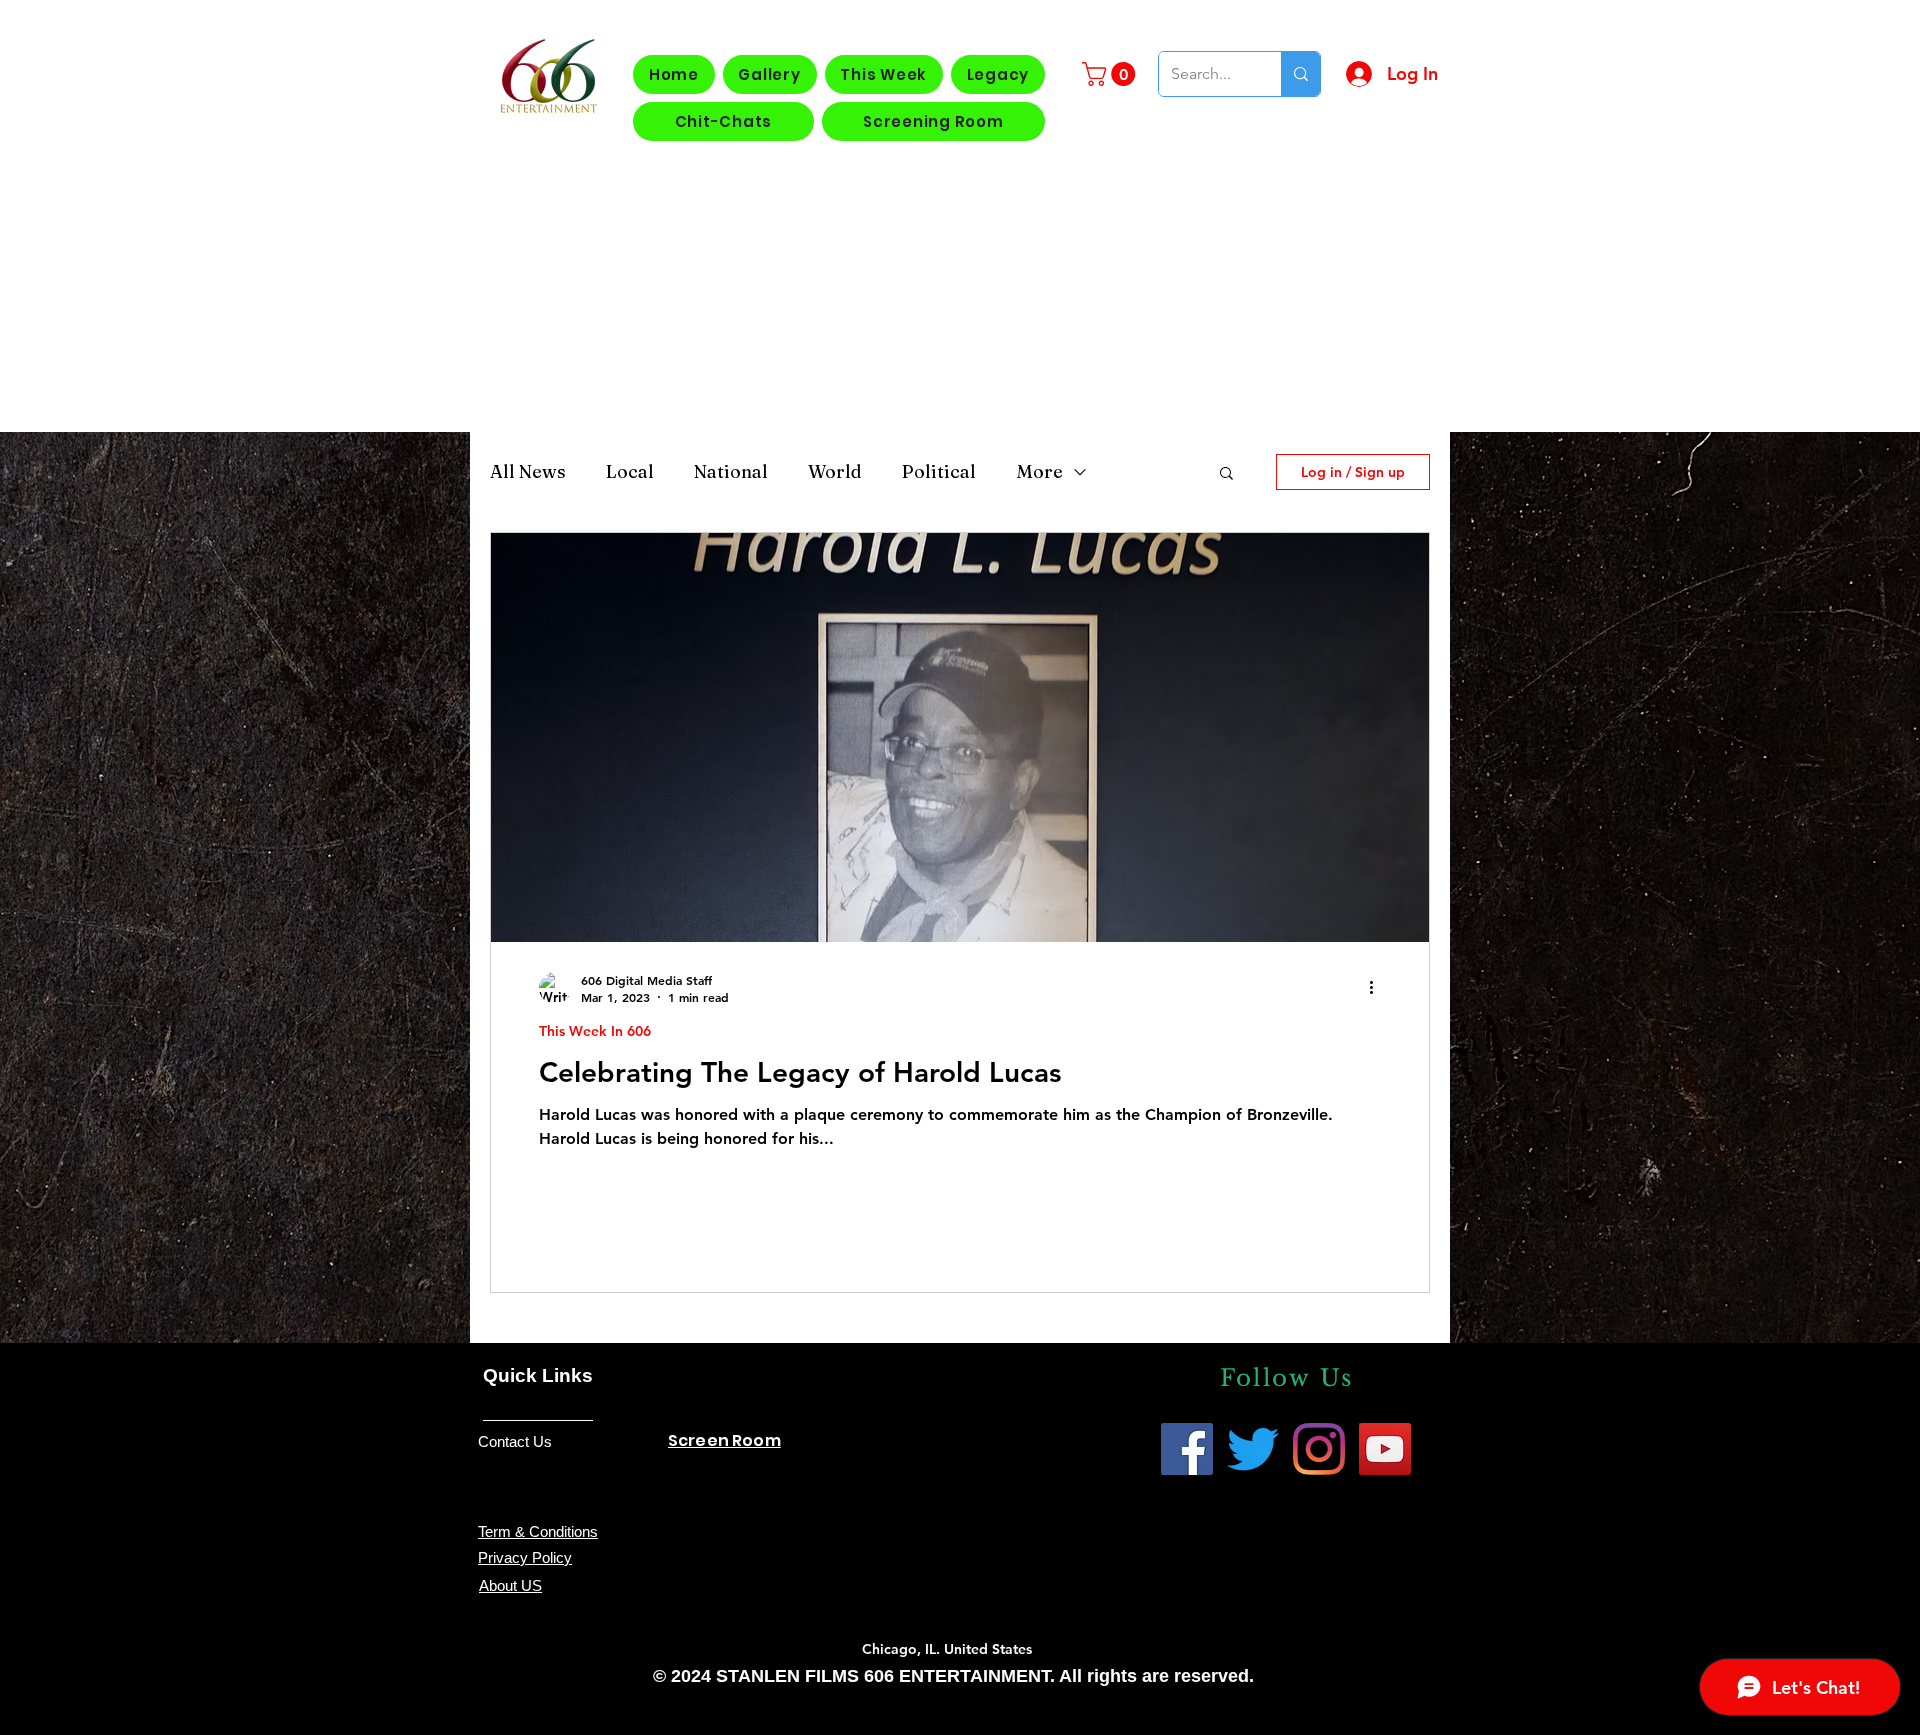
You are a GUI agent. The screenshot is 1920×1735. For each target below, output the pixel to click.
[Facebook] (1187, 1449)
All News (528, 472)
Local (630, 472)
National (731, 472)
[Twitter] (1253, 1449)
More (1039, 472)
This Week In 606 (595, 1031)
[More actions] (1378, 988)
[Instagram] (1319, 1449)
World (835, 472)
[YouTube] (1385, 1449)
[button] (1111, 74)
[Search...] (1300, 74)
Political (939, 472)
